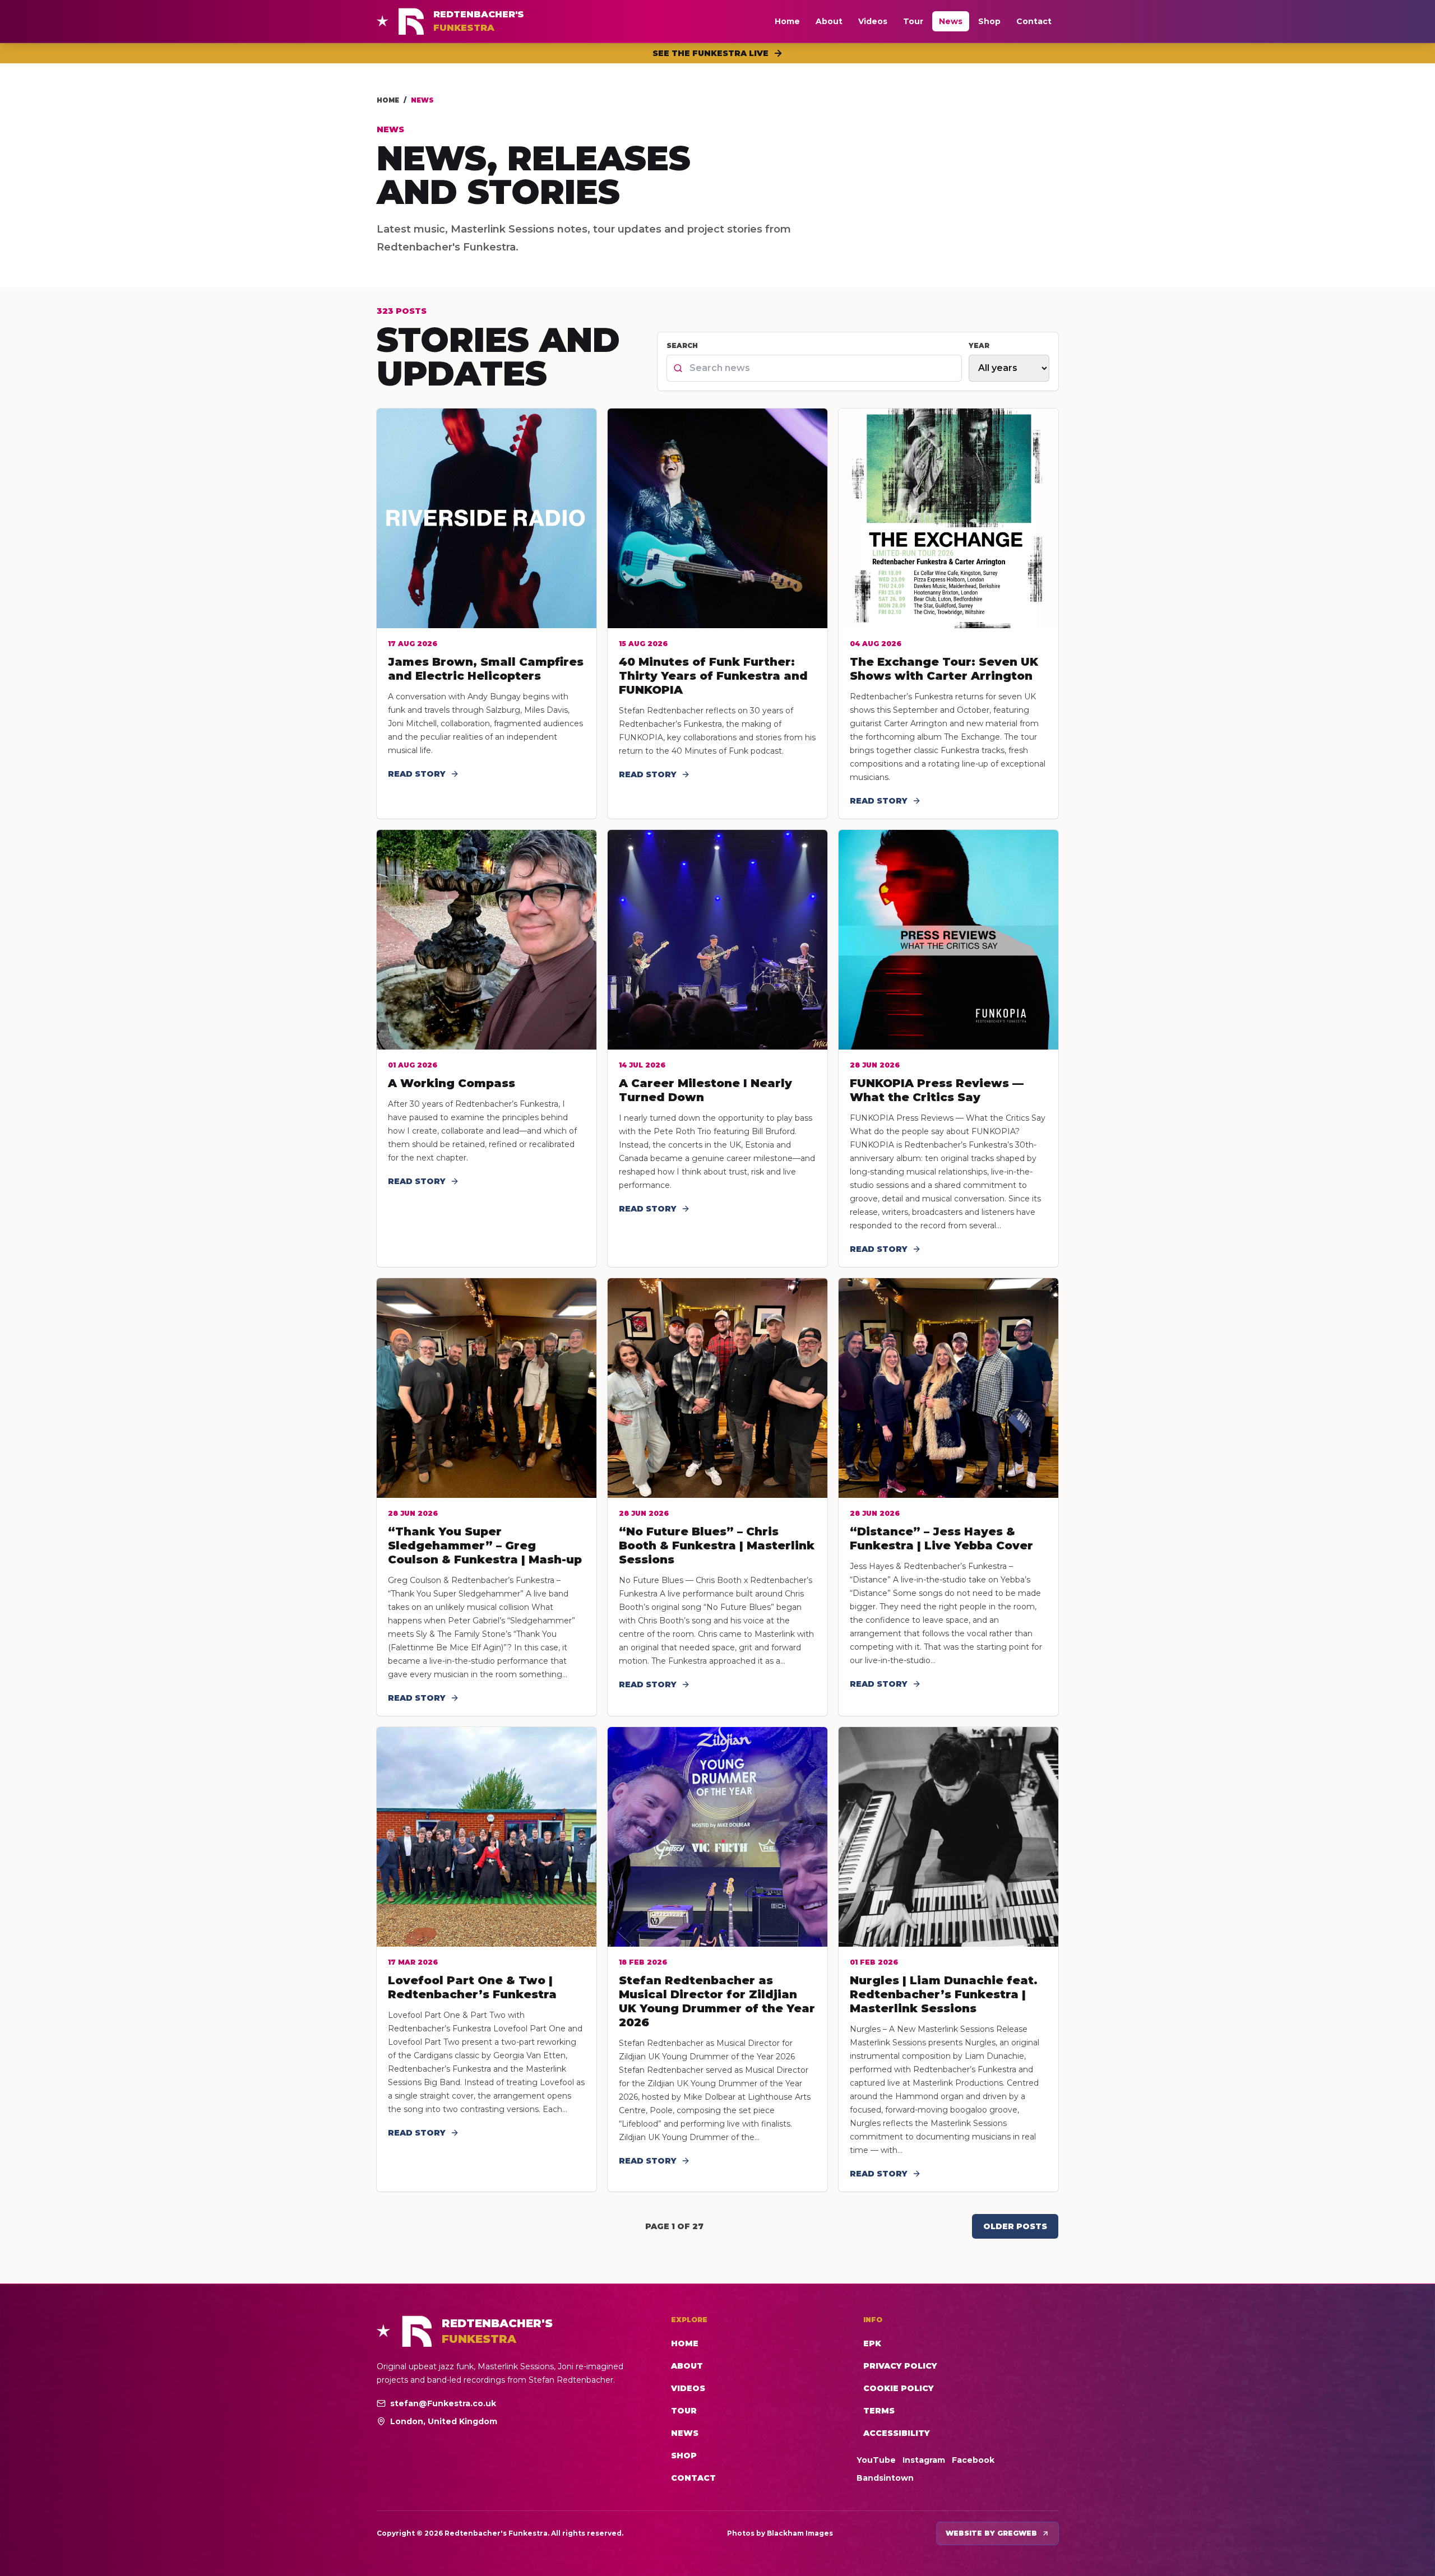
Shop (989, 21)
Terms (879, 2411)
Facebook (973, 2460)
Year (979, 345)
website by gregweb (991, 2533)
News (951, 21)
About (829, 21)
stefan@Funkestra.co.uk (443, 2403)
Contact (1034, 21)
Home (787, 21)
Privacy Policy (900, 2366)
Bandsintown (885, 2478)
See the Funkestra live (710, 53)
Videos (873, 21)
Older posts (1015, 2226)
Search (682, 345)
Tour (913, 21)
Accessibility (897, 2433)
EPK (872, 2343)
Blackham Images (800, 2533)
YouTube (876, 2460)
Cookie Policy (899, 2388)
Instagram (924, 2460)
